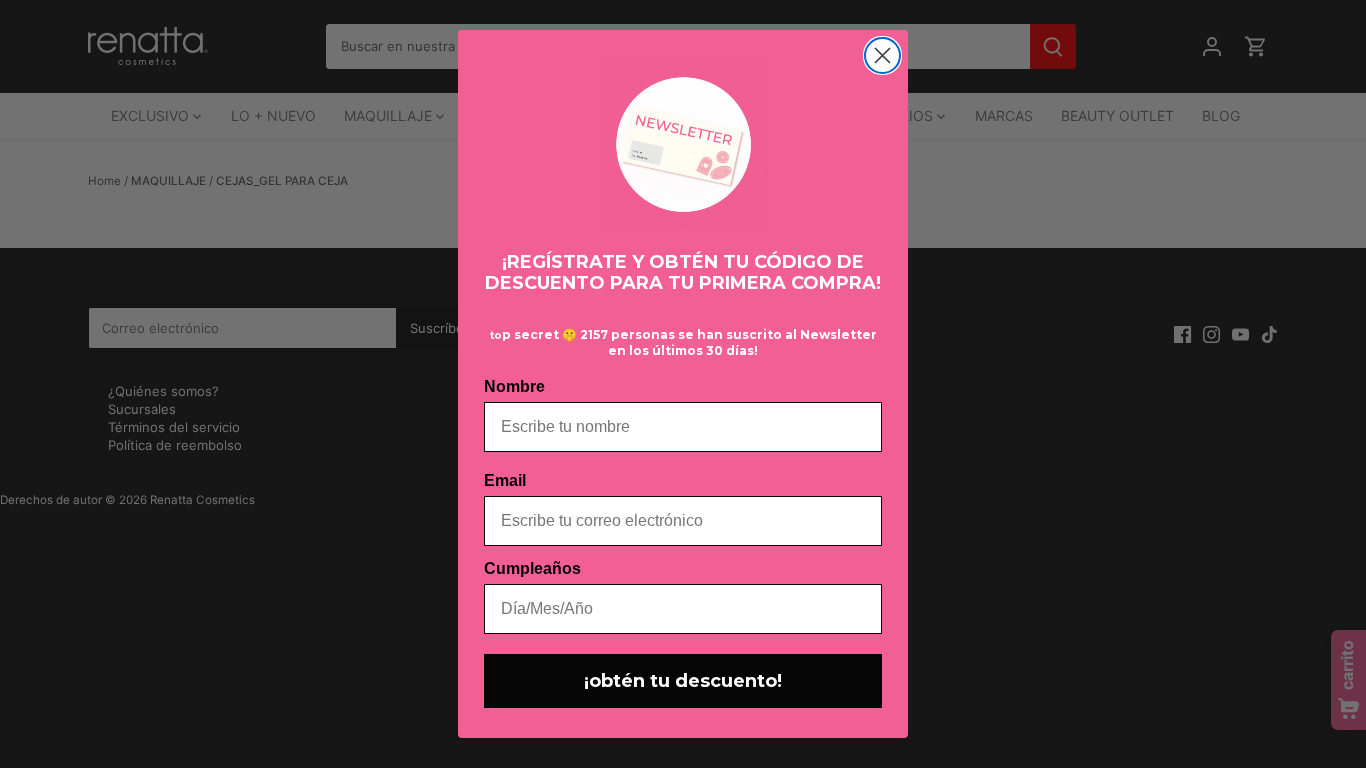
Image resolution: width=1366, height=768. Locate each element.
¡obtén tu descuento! (683, 681)
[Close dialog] (882, 55)
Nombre (514, 386)
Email (505, 480)
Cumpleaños (532, 568)
